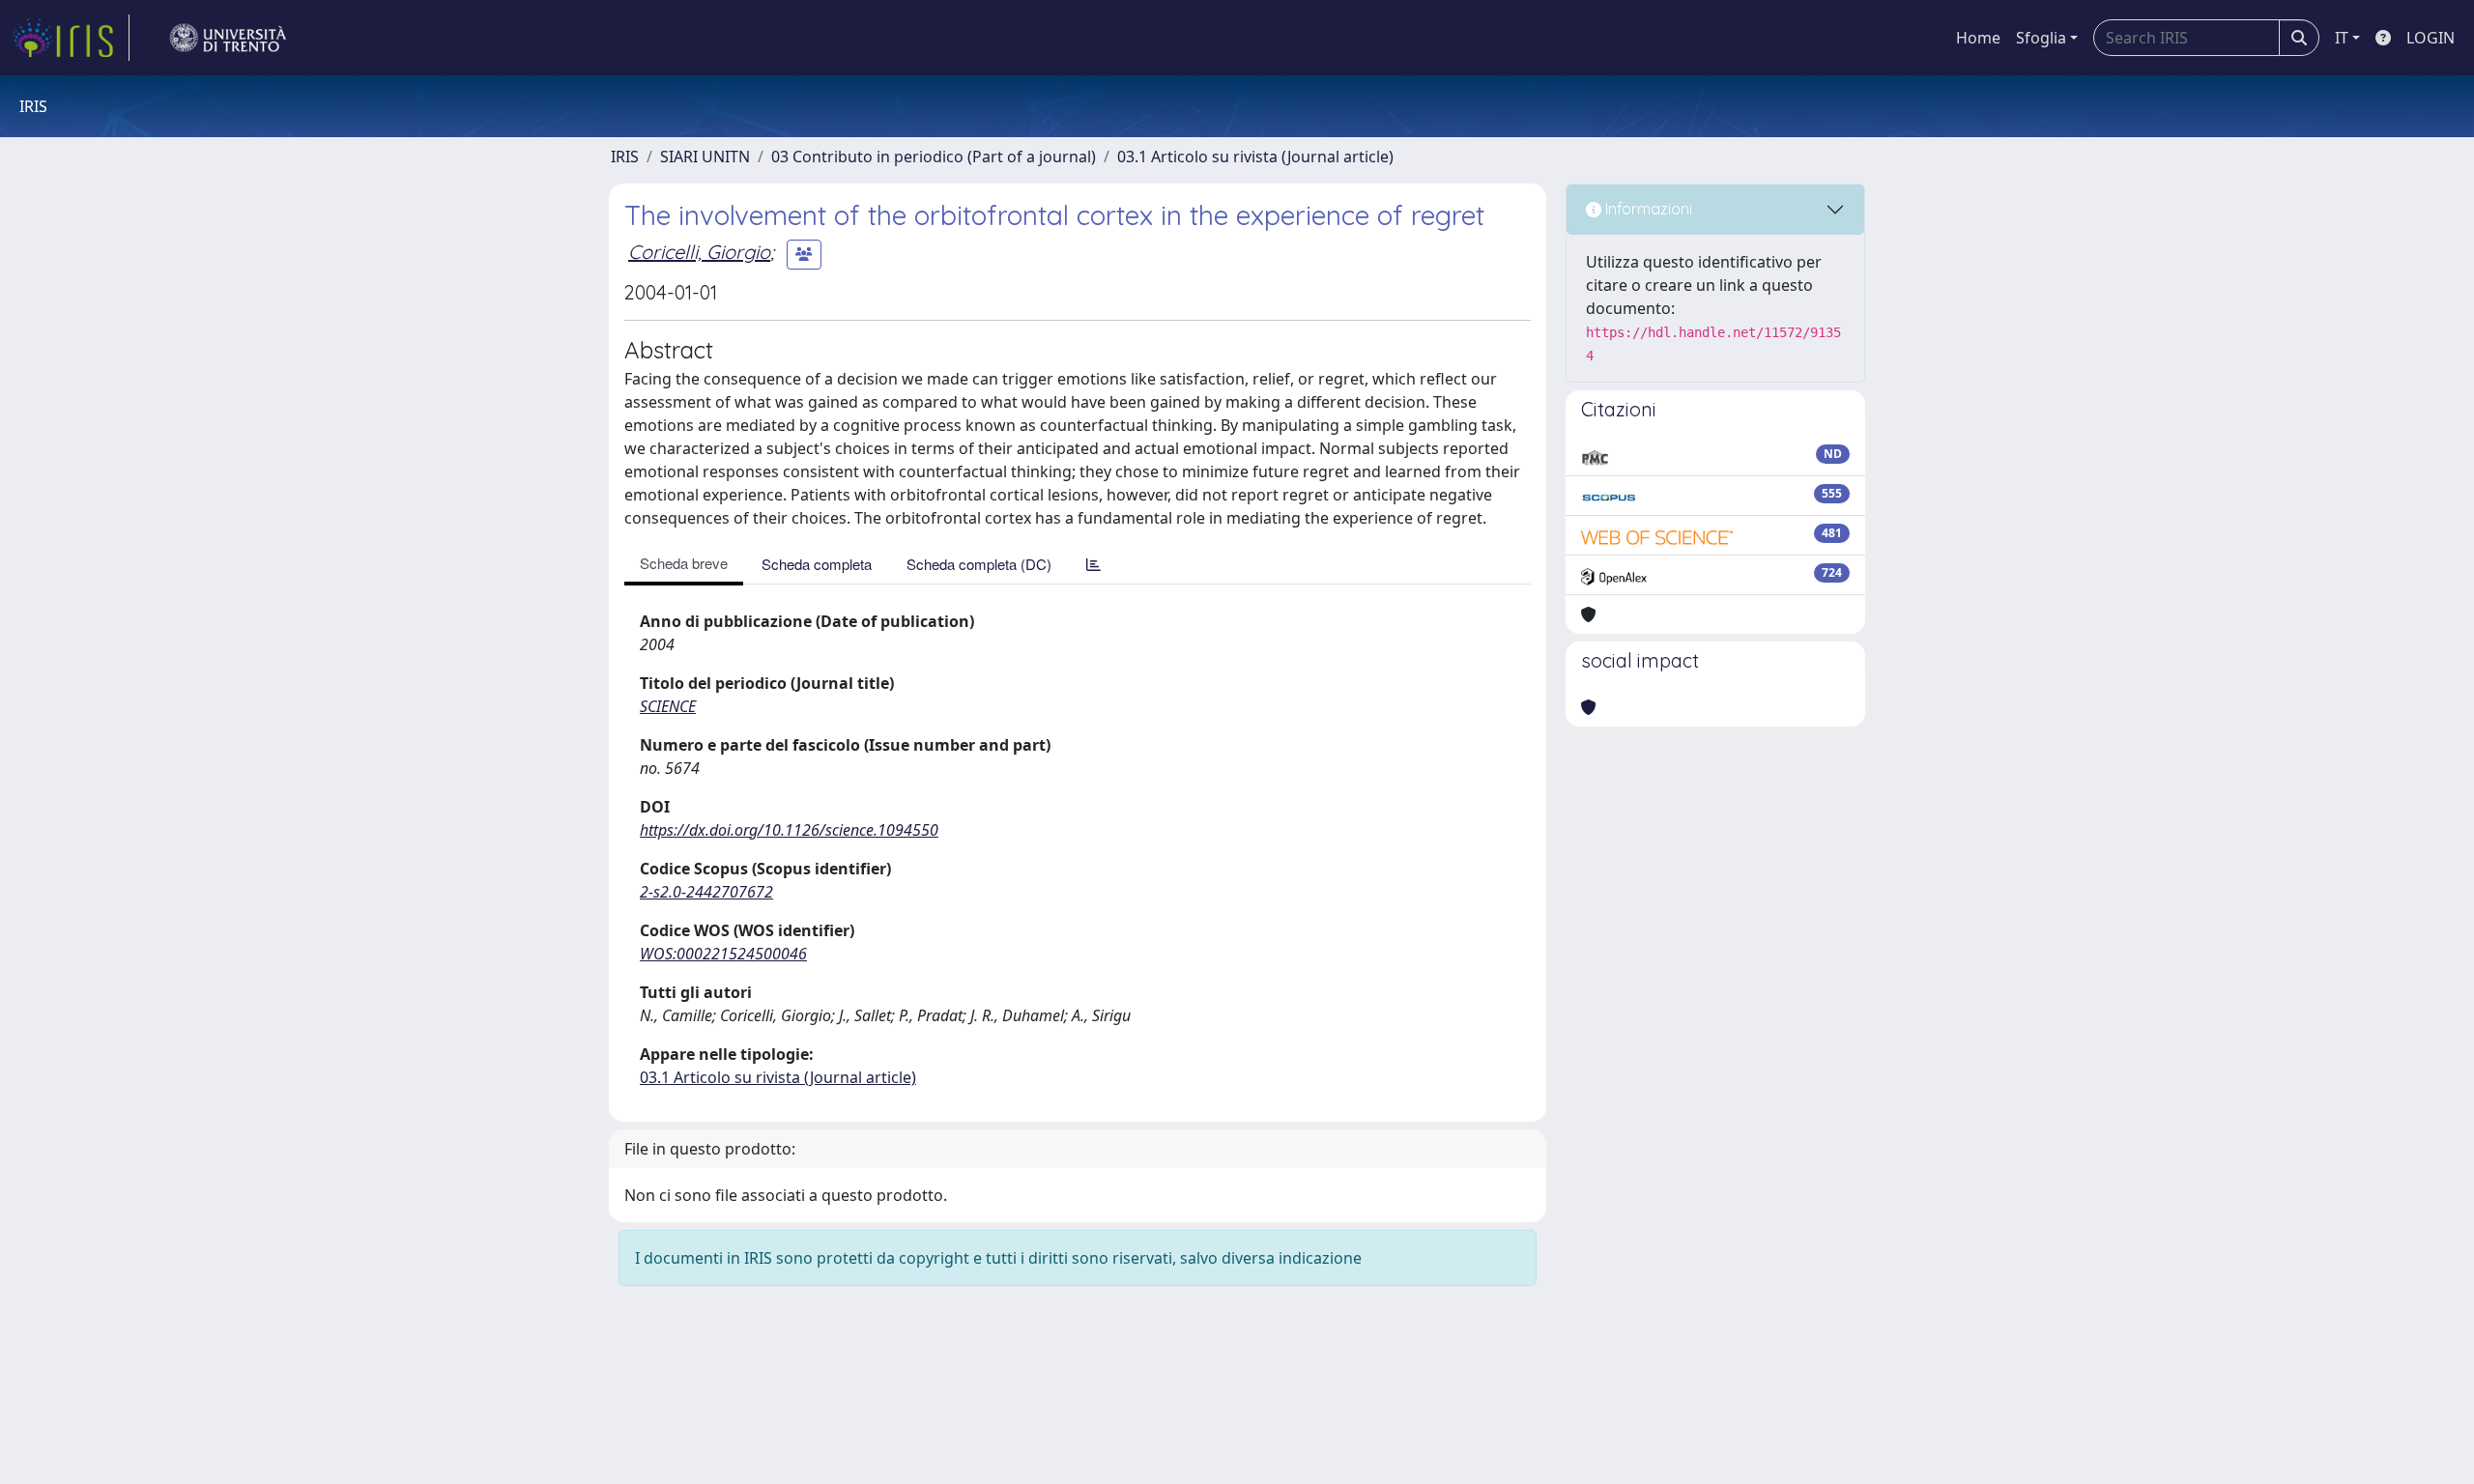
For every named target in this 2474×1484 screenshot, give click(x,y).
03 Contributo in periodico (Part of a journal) (934, 157)
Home (1978, 38)
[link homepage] (71, 38)
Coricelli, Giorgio (699, 252)
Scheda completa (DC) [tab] (979, 564)
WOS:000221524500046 (723, 954)
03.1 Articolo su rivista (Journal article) (1255, 157)
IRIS (625, 157)
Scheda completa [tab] (817, 564)
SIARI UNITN (705, 157)
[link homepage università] (228, 38)
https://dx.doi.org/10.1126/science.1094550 (789, 830)
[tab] (1093, 564)
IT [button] (2342, 38)
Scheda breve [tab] (684, 563)
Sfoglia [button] (2041, 38)
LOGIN (2431, 38)
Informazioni (1647, 209)
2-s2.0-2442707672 (706, 892)
